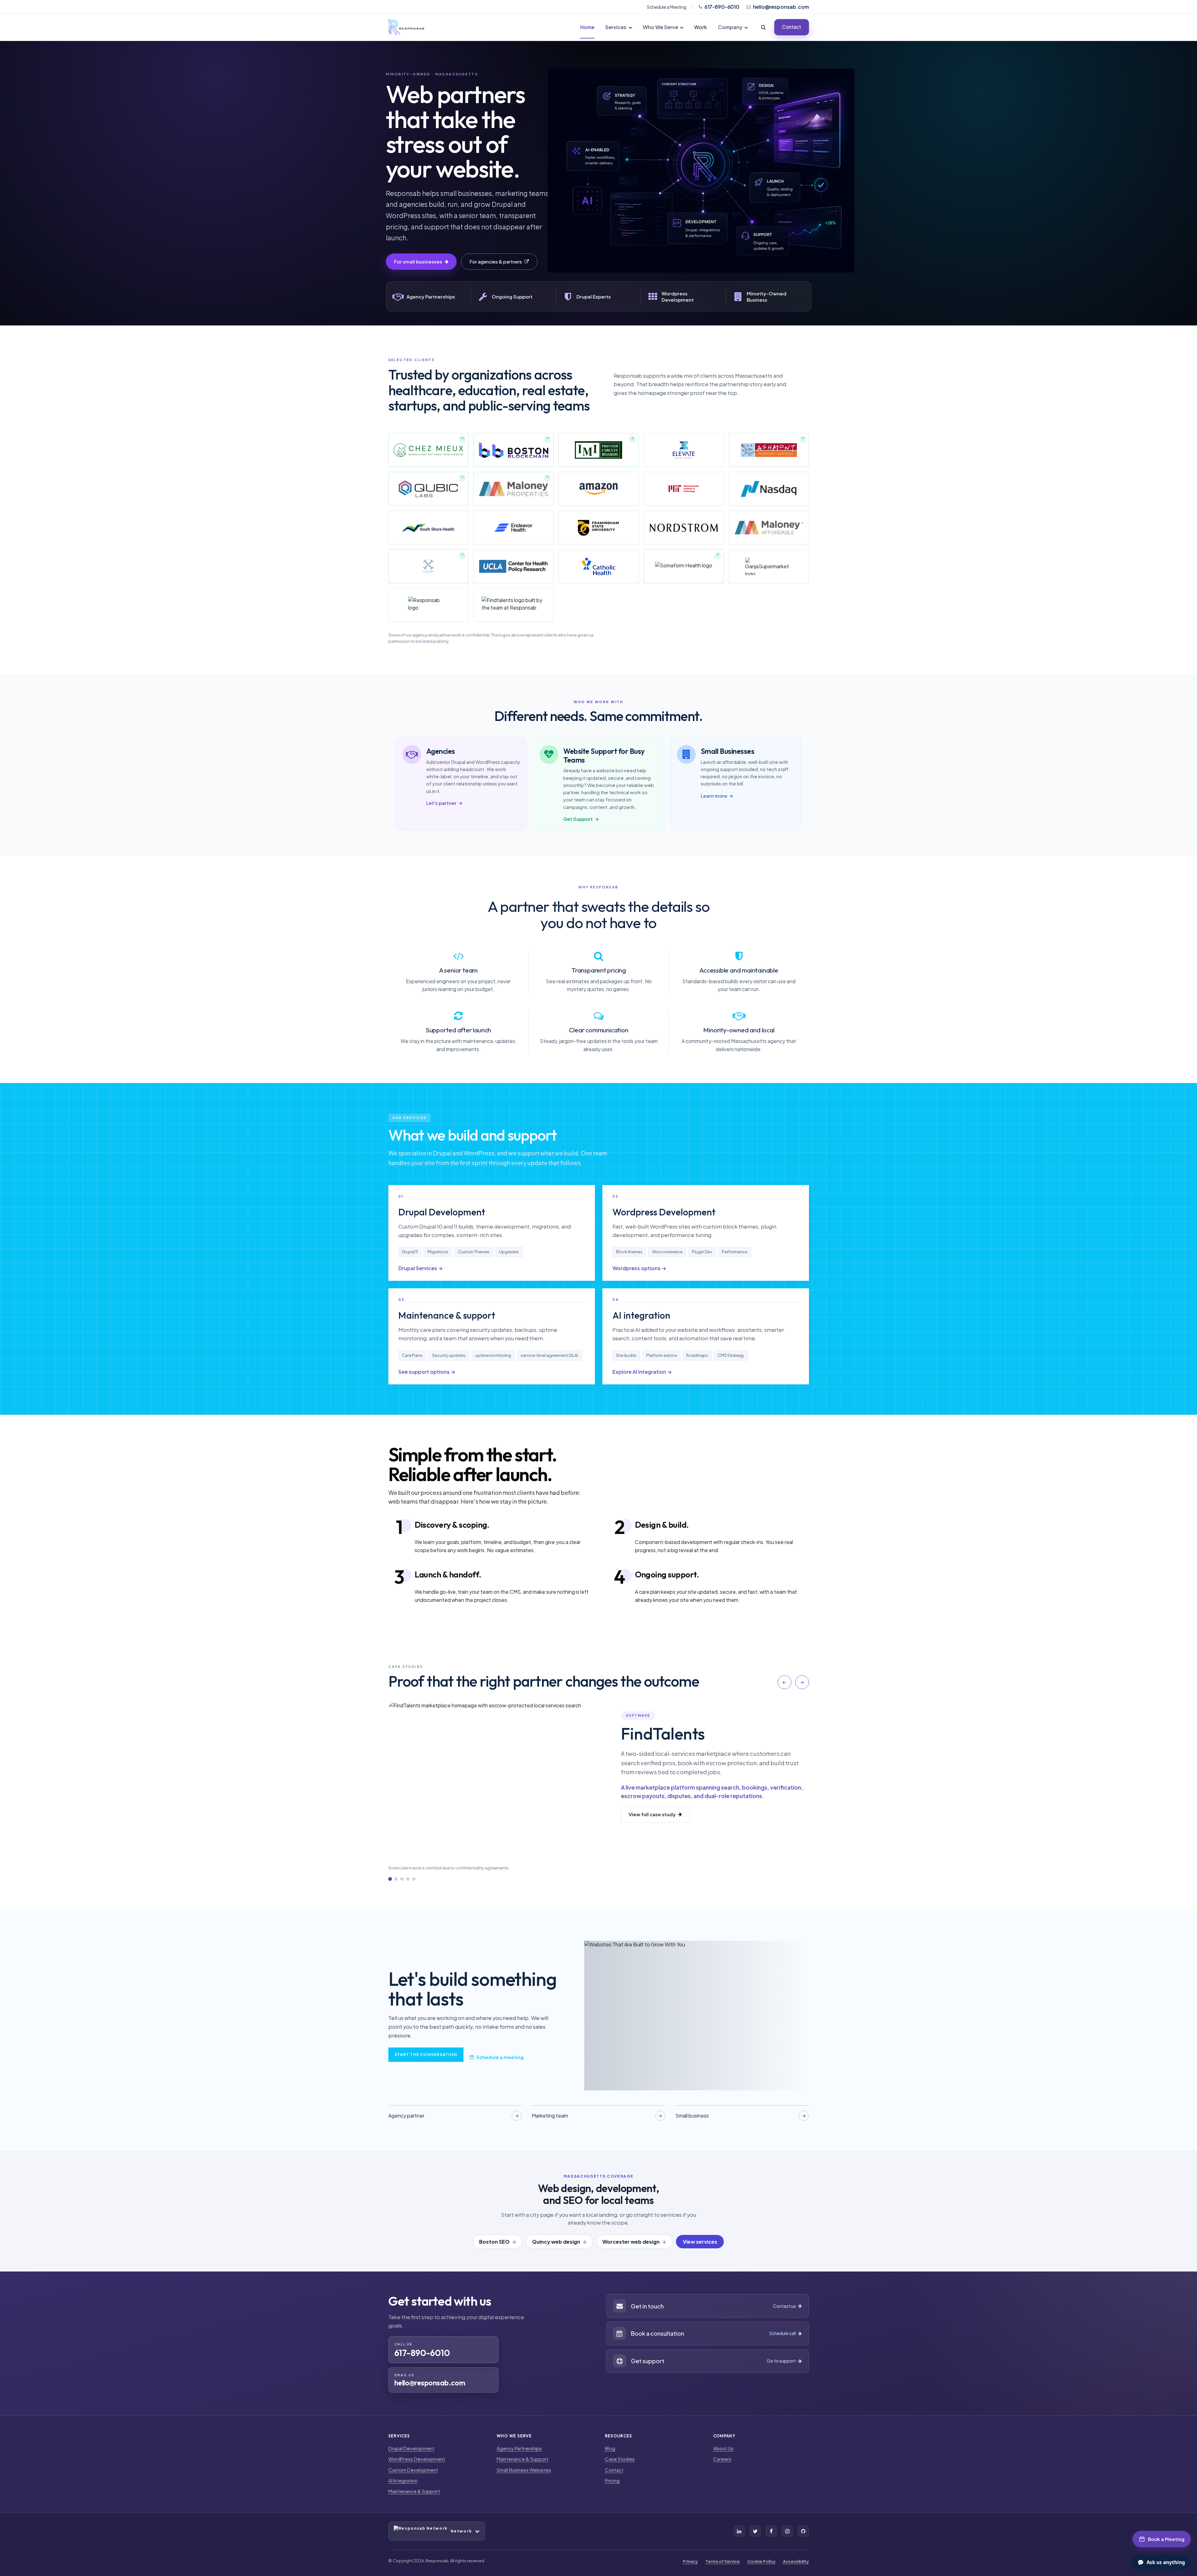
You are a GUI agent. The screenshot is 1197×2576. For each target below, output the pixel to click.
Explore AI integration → (642, 1372)
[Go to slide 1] (390, 1879)
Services (616, 27)
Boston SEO (494, 2242)
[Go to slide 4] (408, 1879)
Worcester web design (631, 2242)
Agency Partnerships (519, 2448)
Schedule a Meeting (667, 7)
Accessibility (796, 2561)
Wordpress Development (664, 1212)
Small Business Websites (524, 2470)
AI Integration (403, 2480)
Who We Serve (660, 27)
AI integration (641, 1315)
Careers (722, 2459)
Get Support (581, 819)
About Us (723, 2448)
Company (730, 27)
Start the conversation (426, 2054)
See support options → (427, 1372)
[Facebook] (771, 2531)
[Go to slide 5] (414, 1879)
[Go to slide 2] (396, 1879)
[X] (755, 2531)
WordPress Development (417, 2459)
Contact (792, 27)
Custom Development (413, 2470)
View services (700, 2242)
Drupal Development (442, 1212)
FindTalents (662, 1734)
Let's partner (445, 803)
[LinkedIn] (739, 2531)
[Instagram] (787, 2531)
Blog (610, 2448)
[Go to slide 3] (402, 1879)
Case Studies (620, 2459)
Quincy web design (556, 2242)
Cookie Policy (761, 2561)
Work (701, 27)
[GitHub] (803, 2531)
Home (587, 27)
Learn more (717, 796)
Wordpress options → (639, 1268)
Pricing (612, 2480)
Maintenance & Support (414, 2491)
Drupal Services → (421, 1268)
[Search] (764, 27)
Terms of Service (723, 2561)
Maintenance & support (447, 1315)
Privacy (690, 2561)
